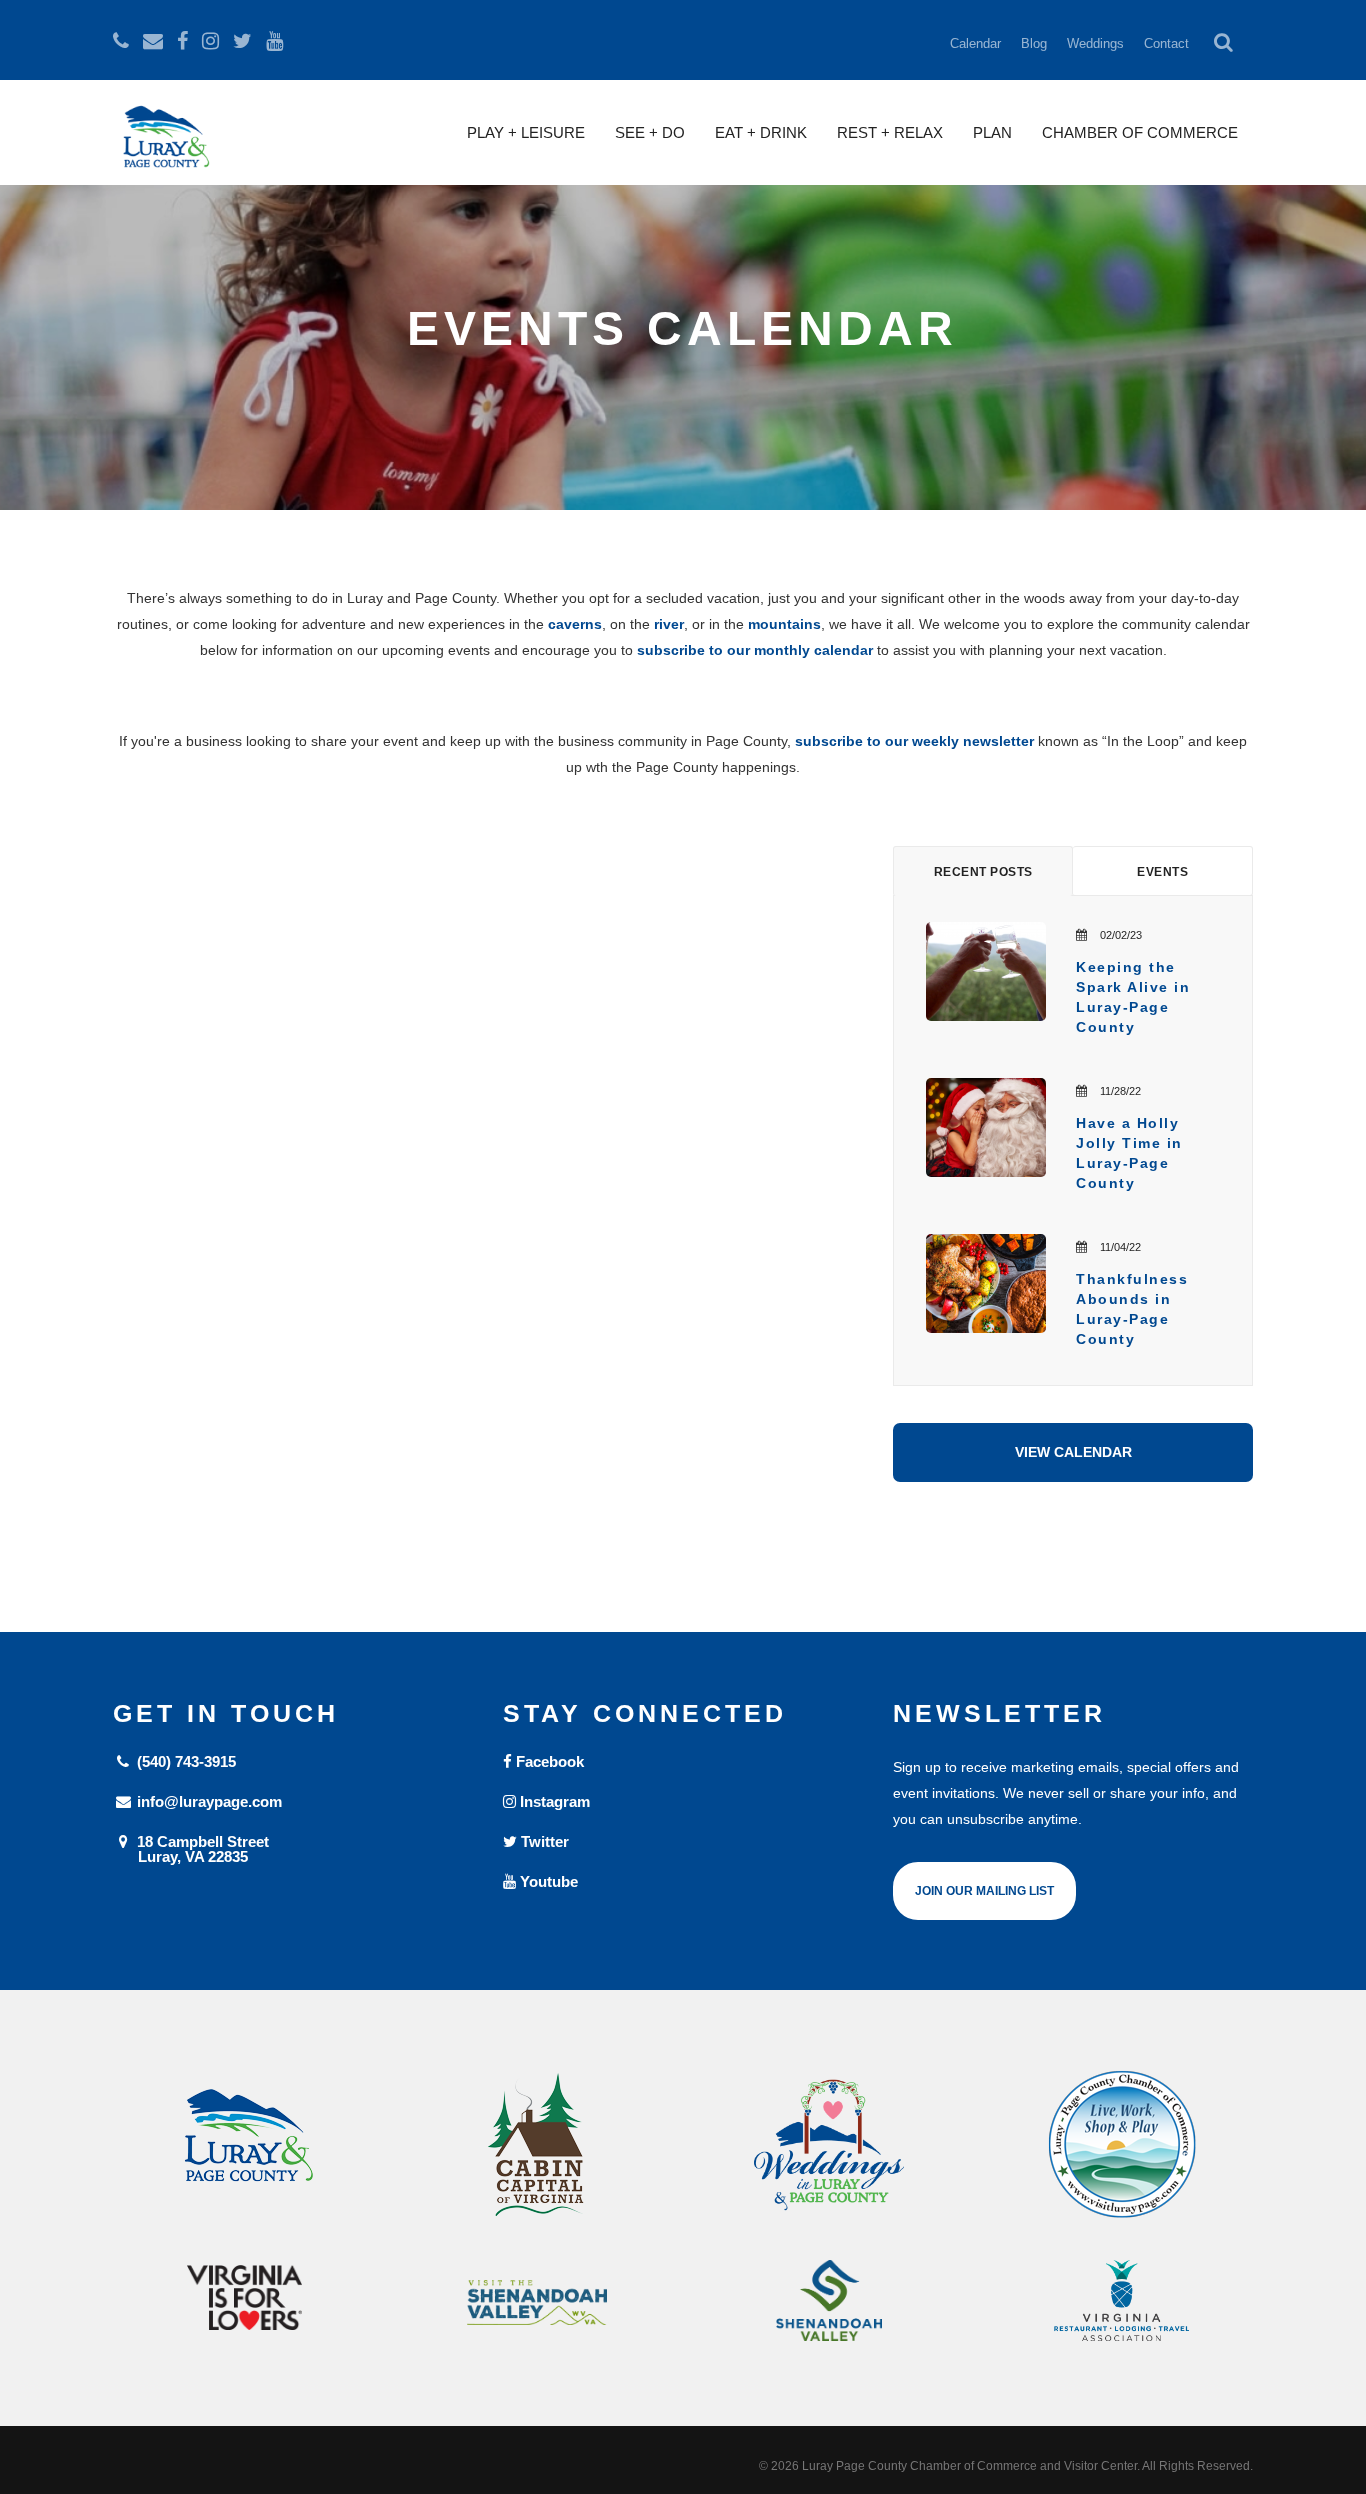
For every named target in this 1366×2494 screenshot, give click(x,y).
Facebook (548, 1761)
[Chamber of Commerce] (1122, 2145)
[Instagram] (210, 41)
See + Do (650, 132)
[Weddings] (829, 2145)
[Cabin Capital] (537, 2145)
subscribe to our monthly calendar (755, 650)
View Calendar (1073, 1452)
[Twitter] (242, 41)
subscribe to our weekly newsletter (914, 741)
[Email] (153, 41)
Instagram (553, 1801)
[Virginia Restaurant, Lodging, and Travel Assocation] (1122, 2300)
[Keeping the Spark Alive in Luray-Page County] (986, 971)
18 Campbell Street (201, 1848)
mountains (784, 624)
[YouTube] (274, 41)
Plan (992, 132)
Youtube (547, 1881)
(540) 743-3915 (184, 1761)
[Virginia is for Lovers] (244, 2297)
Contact (1166, 43)
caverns (575, 624)
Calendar (975, 43)
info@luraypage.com (207, 1801)
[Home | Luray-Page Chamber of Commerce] (163, 145)
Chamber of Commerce (1140, 132)
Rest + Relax (890, 132)
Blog (1034, 43)
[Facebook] (182, 41)
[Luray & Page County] (244, 2145)
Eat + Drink (761, 132)
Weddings (1095, 43)
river (669, 624)
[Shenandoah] (829, 2300)
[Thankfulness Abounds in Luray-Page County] (986, 1283)
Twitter (543, 1841)
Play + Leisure (526, 132)
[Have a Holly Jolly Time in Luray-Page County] (986, 1127)
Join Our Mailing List (984, 1891)
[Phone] (121, 41)
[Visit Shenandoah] (537, 2302)
